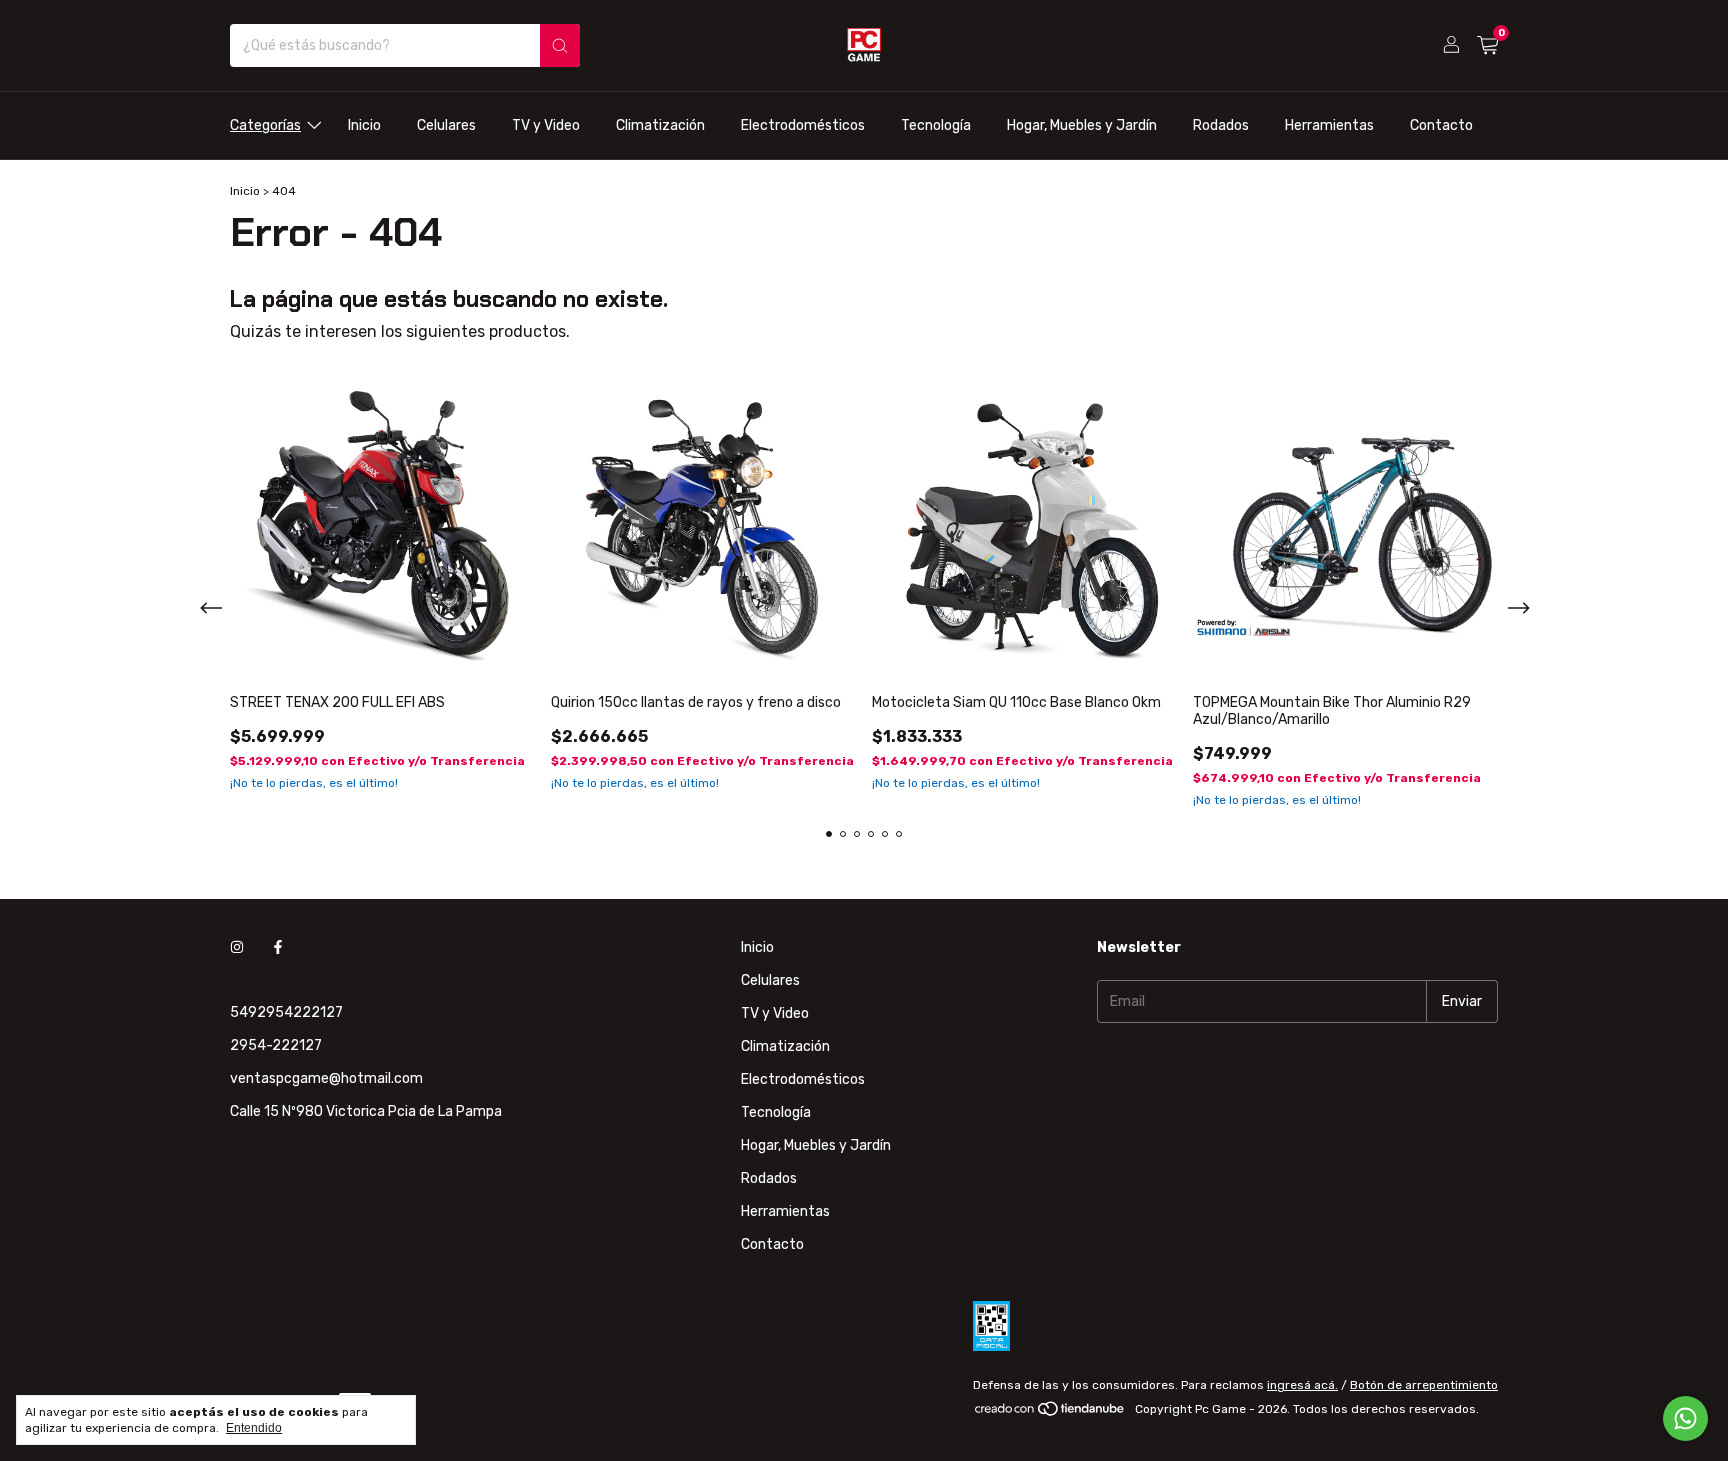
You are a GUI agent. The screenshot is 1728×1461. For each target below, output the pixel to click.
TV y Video (546, 125)
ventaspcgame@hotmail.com (326, 1078)
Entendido (254, 1428)
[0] (1487, 46)
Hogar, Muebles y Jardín (1082, 125)
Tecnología (936, 125)
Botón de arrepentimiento (1424, 1385)
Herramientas (1329, 125)
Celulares (446, 125)
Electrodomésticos (803, 125)
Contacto (1441, 125)
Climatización (660, 125)
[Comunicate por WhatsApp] (1685, 1418)
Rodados (1221, 125)
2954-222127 (276, 1045)
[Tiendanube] (1050, 1414)
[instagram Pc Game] (237, 947)
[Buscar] (560, 45)
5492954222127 (286, 1012)
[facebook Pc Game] (278, 947)
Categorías (265, 125)
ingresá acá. (1302, 1385)
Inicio (364, 125)
